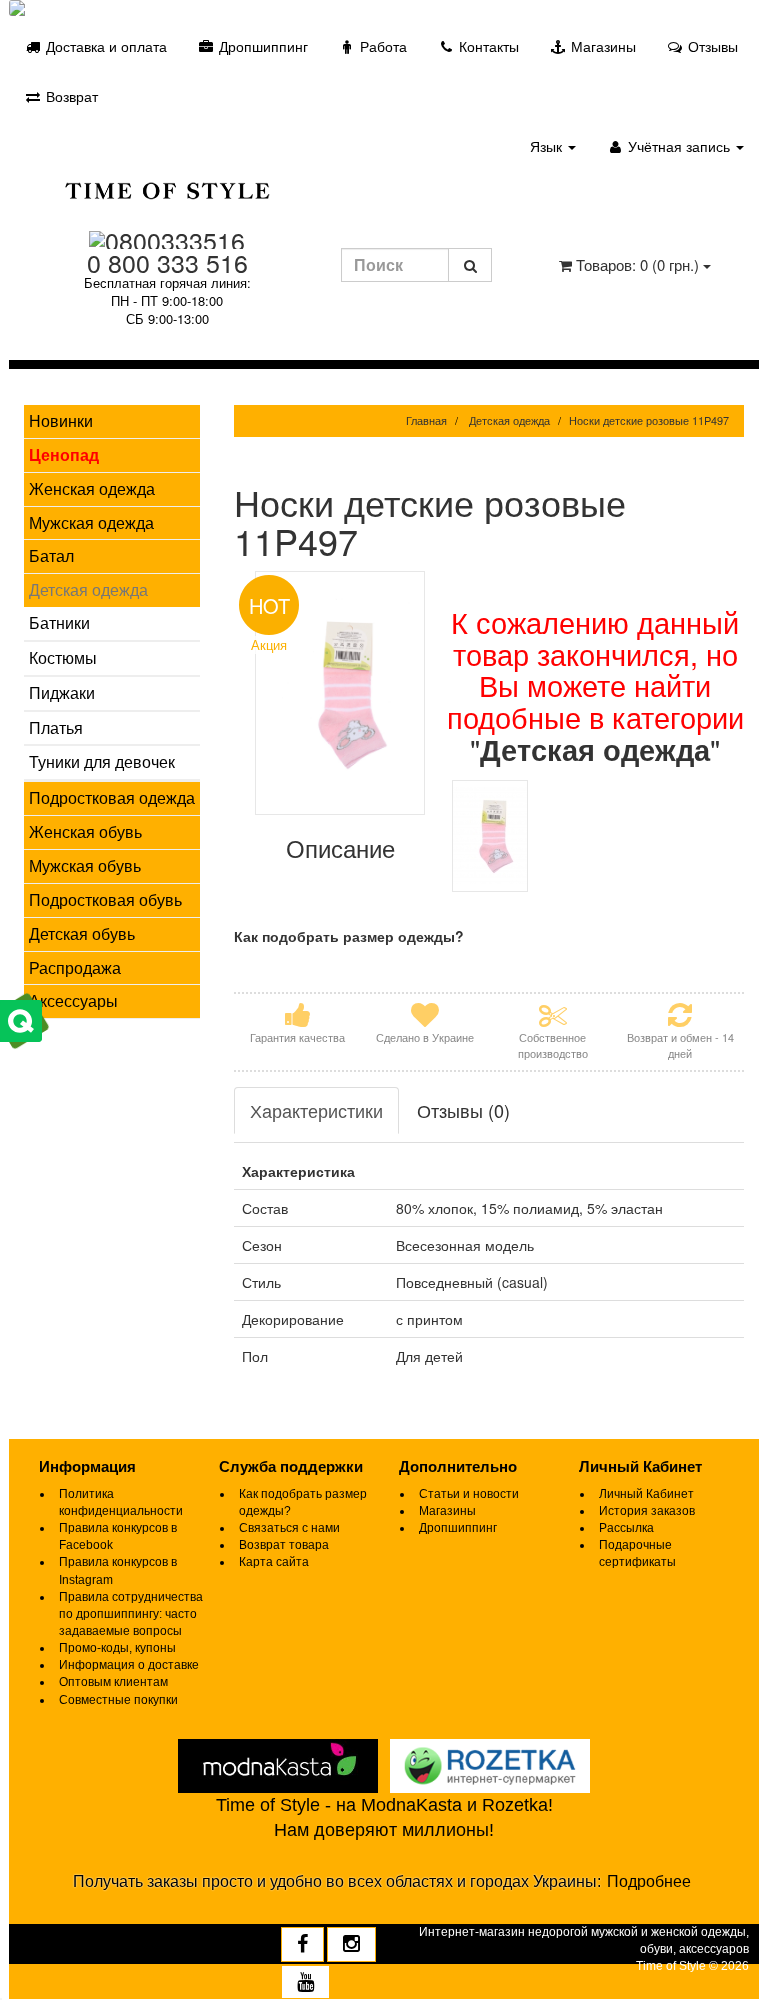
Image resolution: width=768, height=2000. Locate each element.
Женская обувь (85, 831)
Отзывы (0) (463, 1110)
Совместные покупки (118, 1700)
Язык (548, 146)
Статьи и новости (469, 1494)
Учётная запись (679, 146)
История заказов (647, 1511)
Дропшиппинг (261, 46)
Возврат (70, 96)
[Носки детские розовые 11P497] (340, 693)
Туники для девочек (102, 761)
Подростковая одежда (112, 797)
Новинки (61, 420)
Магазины (601, 46)
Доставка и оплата (104, 46)
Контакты (487, 46)
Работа (381, 46)
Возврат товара (284, 1545)
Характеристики (316, 1110)
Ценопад (64, 454)
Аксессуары (73, 1000)
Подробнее (649, 1881)
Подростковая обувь (105, 899)
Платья (56, 727)
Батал (51, 555)
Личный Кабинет (646, 1494)
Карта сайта (274, 1562)
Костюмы (63, 657)
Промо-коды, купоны (117, 1648)
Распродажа (75, 967)
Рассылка (626, 1528)
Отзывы (711, 46)
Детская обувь (82, 933)
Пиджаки (62, 692)
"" (595, 748)
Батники (59, 622)
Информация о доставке (129, 1665)
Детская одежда (88, 589)
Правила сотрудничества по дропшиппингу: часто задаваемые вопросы (131, 1614)
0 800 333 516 (167, 262)
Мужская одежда (91, 522)
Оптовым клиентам (113, 1682)
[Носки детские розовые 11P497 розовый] (490, 836)
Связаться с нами (289, 1528)
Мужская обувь (85, 865)
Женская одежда (92, 488)
